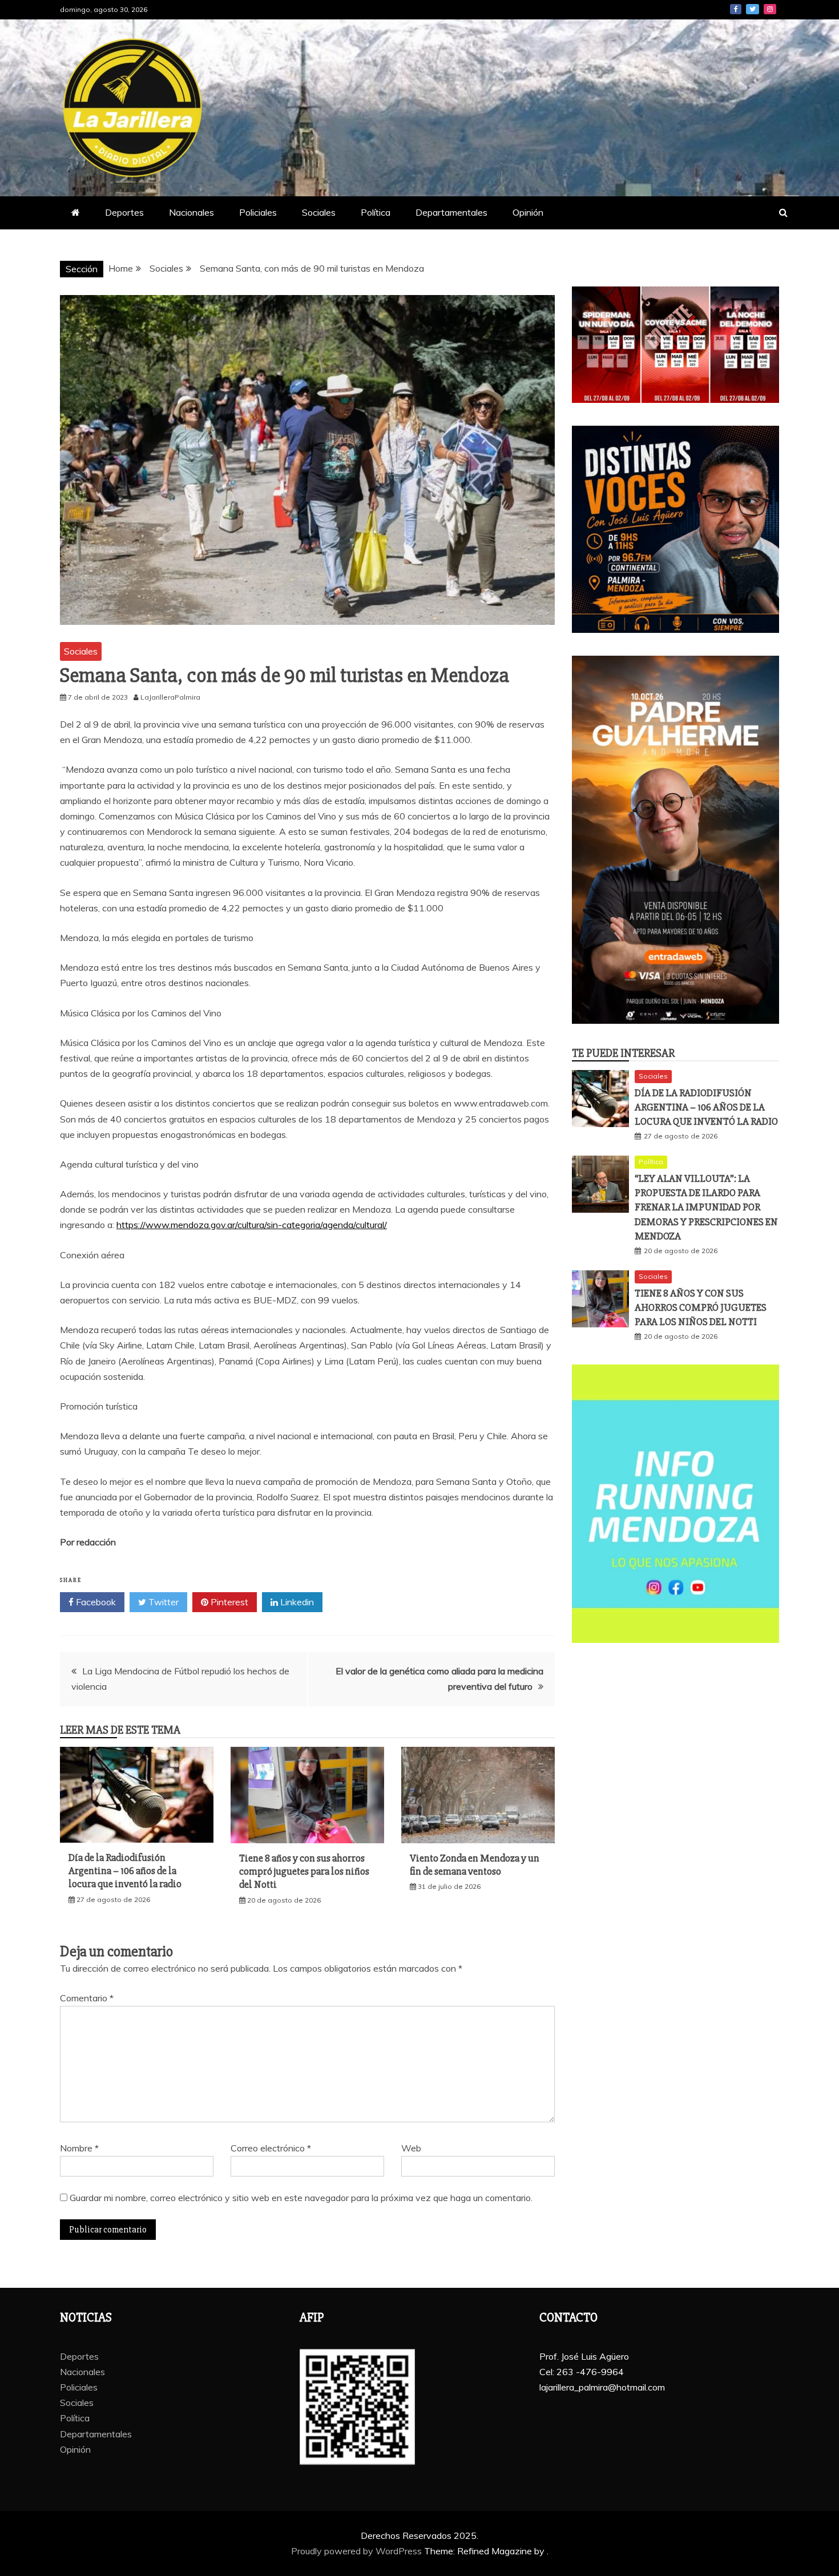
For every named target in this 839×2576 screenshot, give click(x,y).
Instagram (770, 9)
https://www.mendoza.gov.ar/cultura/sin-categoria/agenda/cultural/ (252, 1225)
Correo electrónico (271, 2148)
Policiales (258, 212)
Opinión (528, 212)
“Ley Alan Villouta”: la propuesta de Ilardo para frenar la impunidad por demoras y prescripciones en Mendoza (706, 1207)
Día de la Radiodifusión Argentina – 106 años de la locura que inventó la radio (125, 1871)
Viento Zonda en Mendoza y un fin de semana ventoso (475, 1865)
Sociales (319, 212)
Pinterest (228, 1602)
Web (411, 2148)
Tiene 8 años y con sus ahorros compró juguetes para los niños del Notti (304, 1872)
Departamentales (451, 212)
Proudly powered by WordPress (358, 2551)
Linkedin (296, 1602)
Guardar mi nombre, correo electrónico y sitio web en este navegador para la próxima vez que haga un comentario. (301, 2198)
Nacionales (191, 212)
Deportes (124, 212)
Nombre (79, 2148)
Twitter (753, 9)
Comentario (87, 1998)
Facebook (736, 9)
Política (376, 212)
